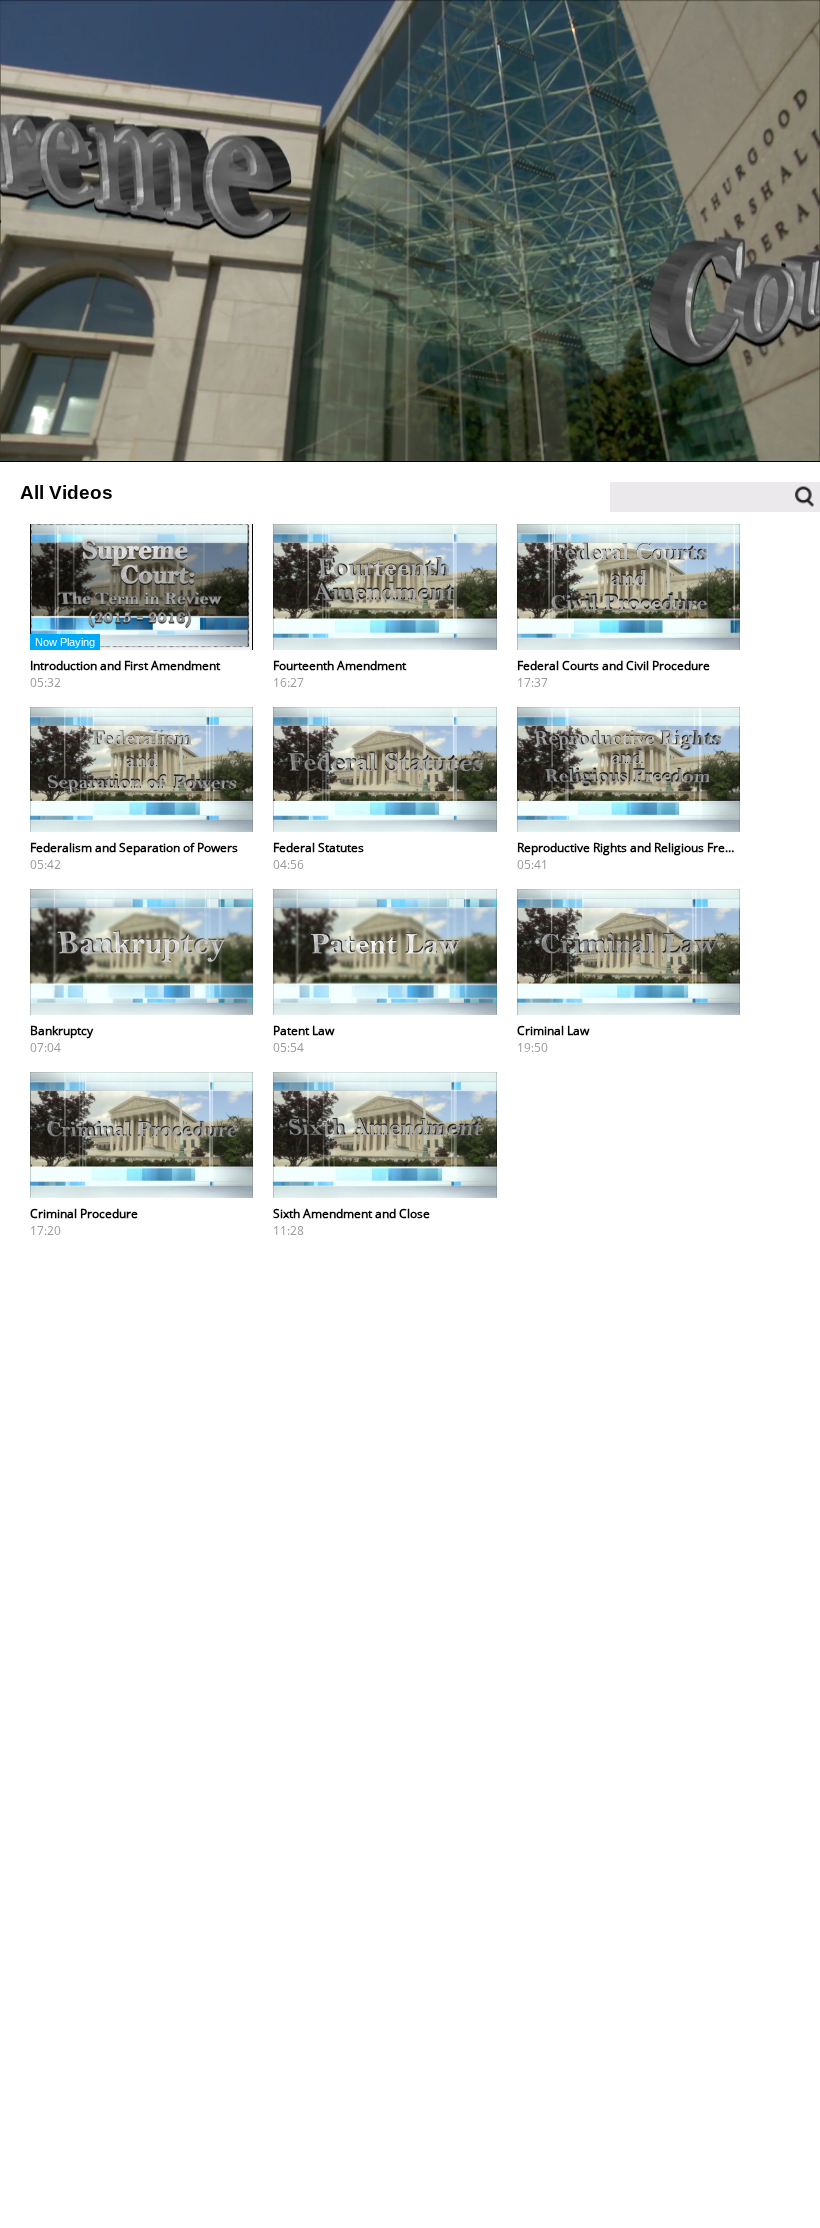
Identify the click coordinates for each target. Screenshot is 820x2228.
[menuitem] (722, 437)
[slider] (410, 414)
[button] (65, 437)
